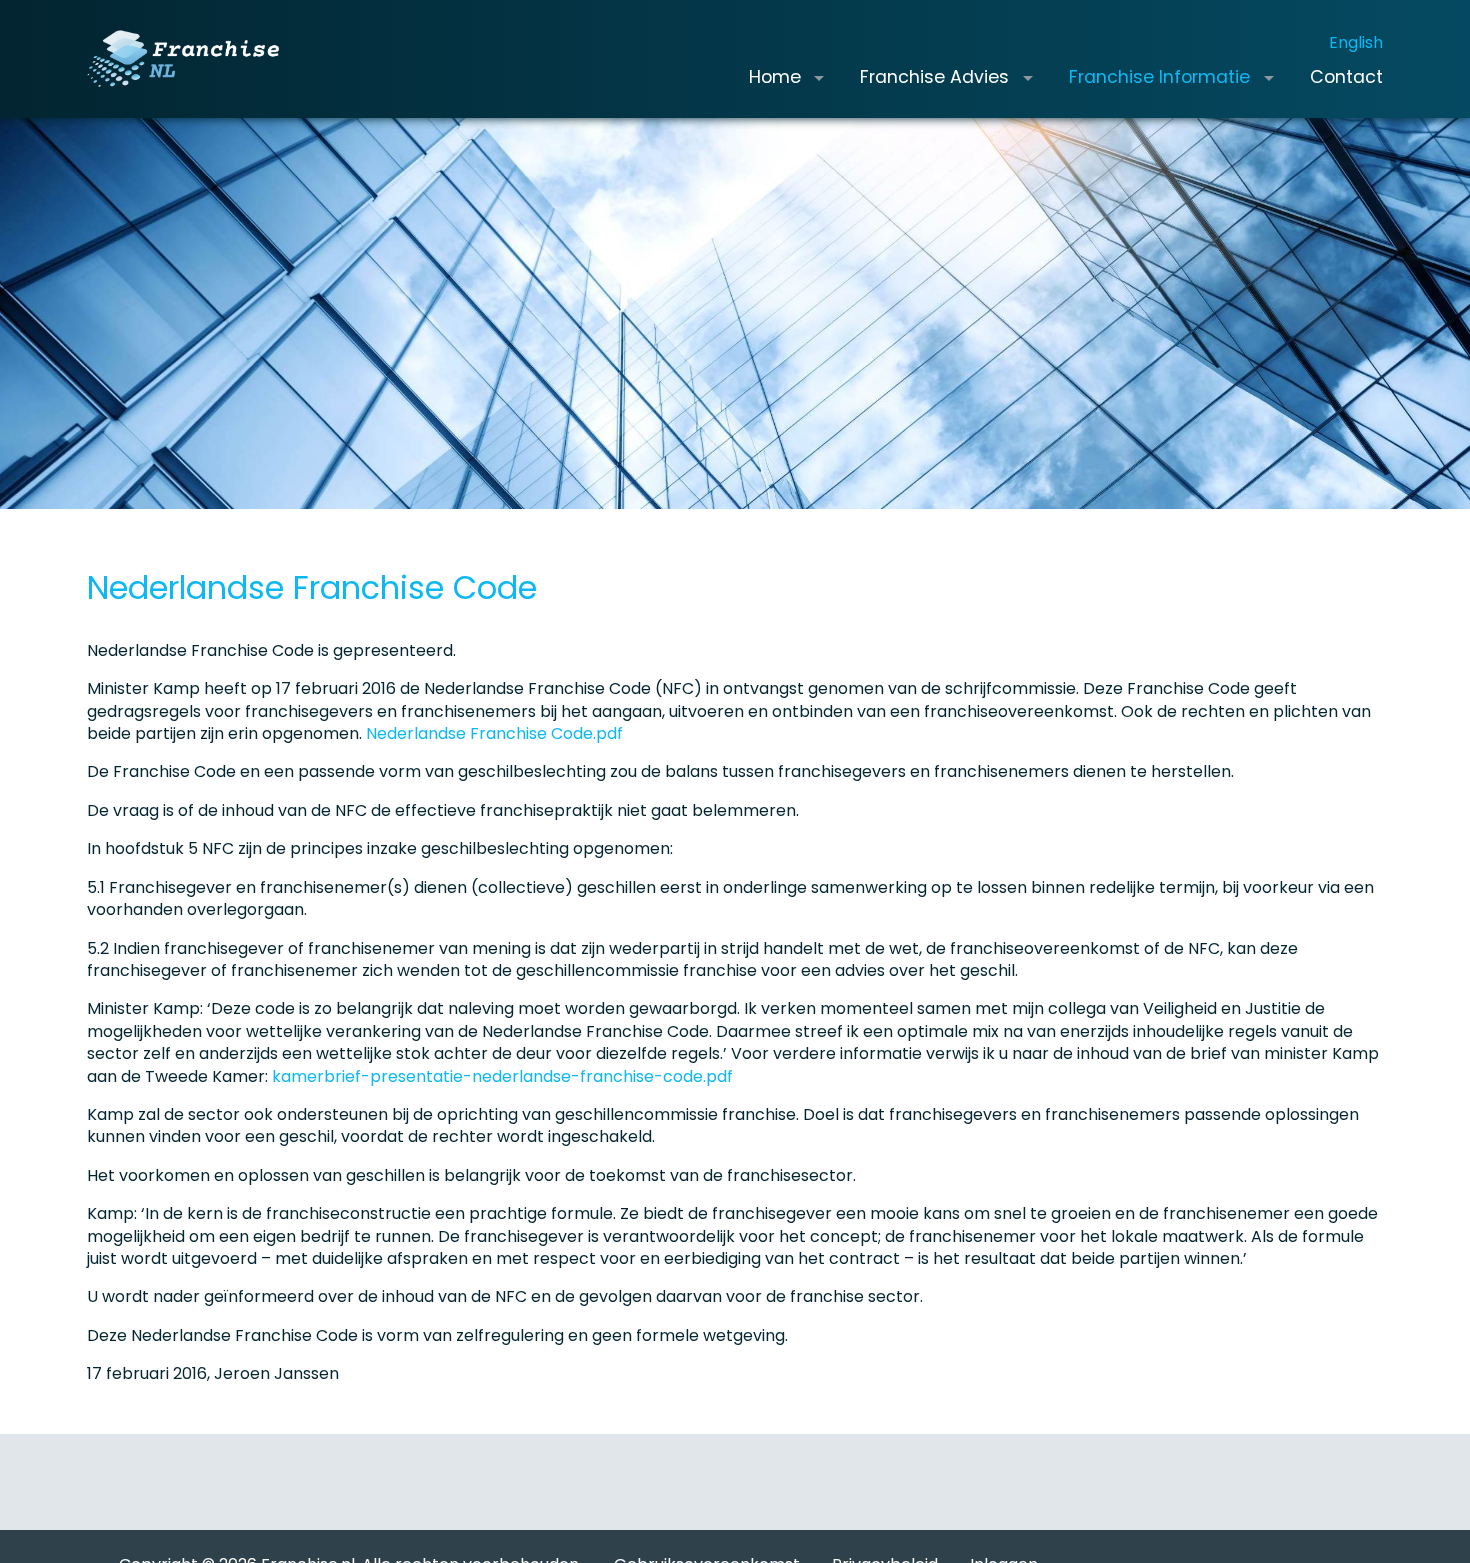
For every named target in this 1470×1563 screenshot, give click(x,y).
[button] (819, 78)
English (1356, 42)
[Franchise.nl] (183, 59)
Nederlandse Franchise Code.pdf (494, 733)
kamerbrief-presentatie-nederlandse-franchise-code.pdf (502, 1076)
